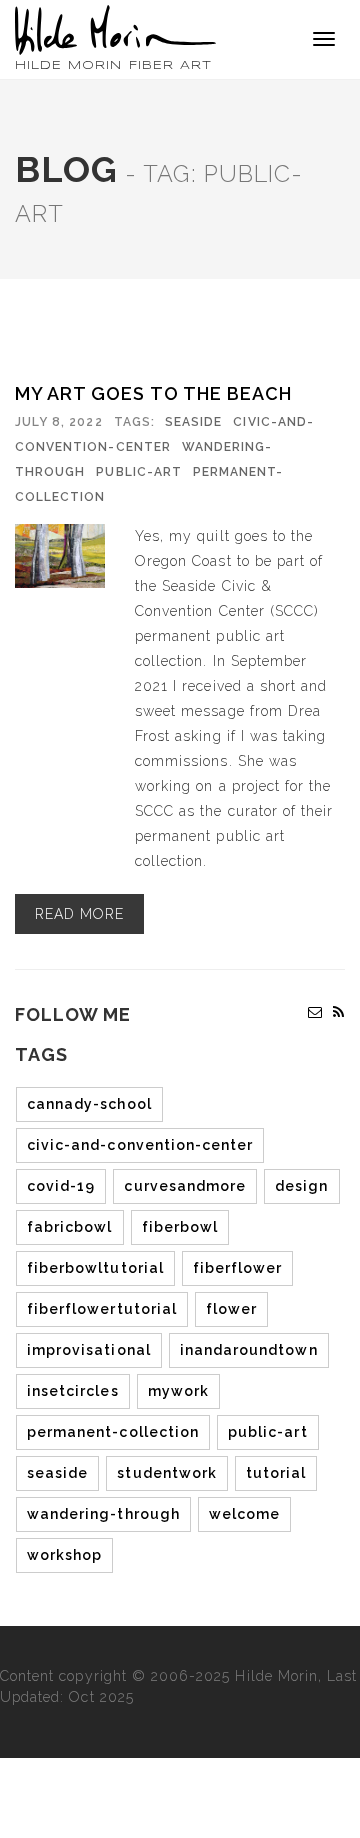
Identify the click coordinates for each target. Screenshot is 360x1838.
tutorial (276, 1473)
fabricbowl (70, 1227)
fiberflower (238, 1268)
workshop (64, 1555)
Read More (79, 914)
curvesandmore (185, 1186)
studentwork (167, 1473)
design (301, 1186)
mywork (178, 1391)
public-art (139, 472)
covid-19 (61, 1186)
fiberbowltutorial (95, 1268)
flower (231, 1309)
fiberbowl (180, 1227)
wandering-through (103, 1514)
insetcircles (73, 1391)
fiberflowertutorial (102, 1309)
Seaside (193, 422)
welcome (244, 1514)
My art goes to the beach (153, 393)
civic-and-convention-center (140, 1145)
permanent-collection (113, 1432)
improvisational (89, 1350)
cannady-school (89, 1104)
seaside (57, 1473)
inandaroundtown (249, 1350)
